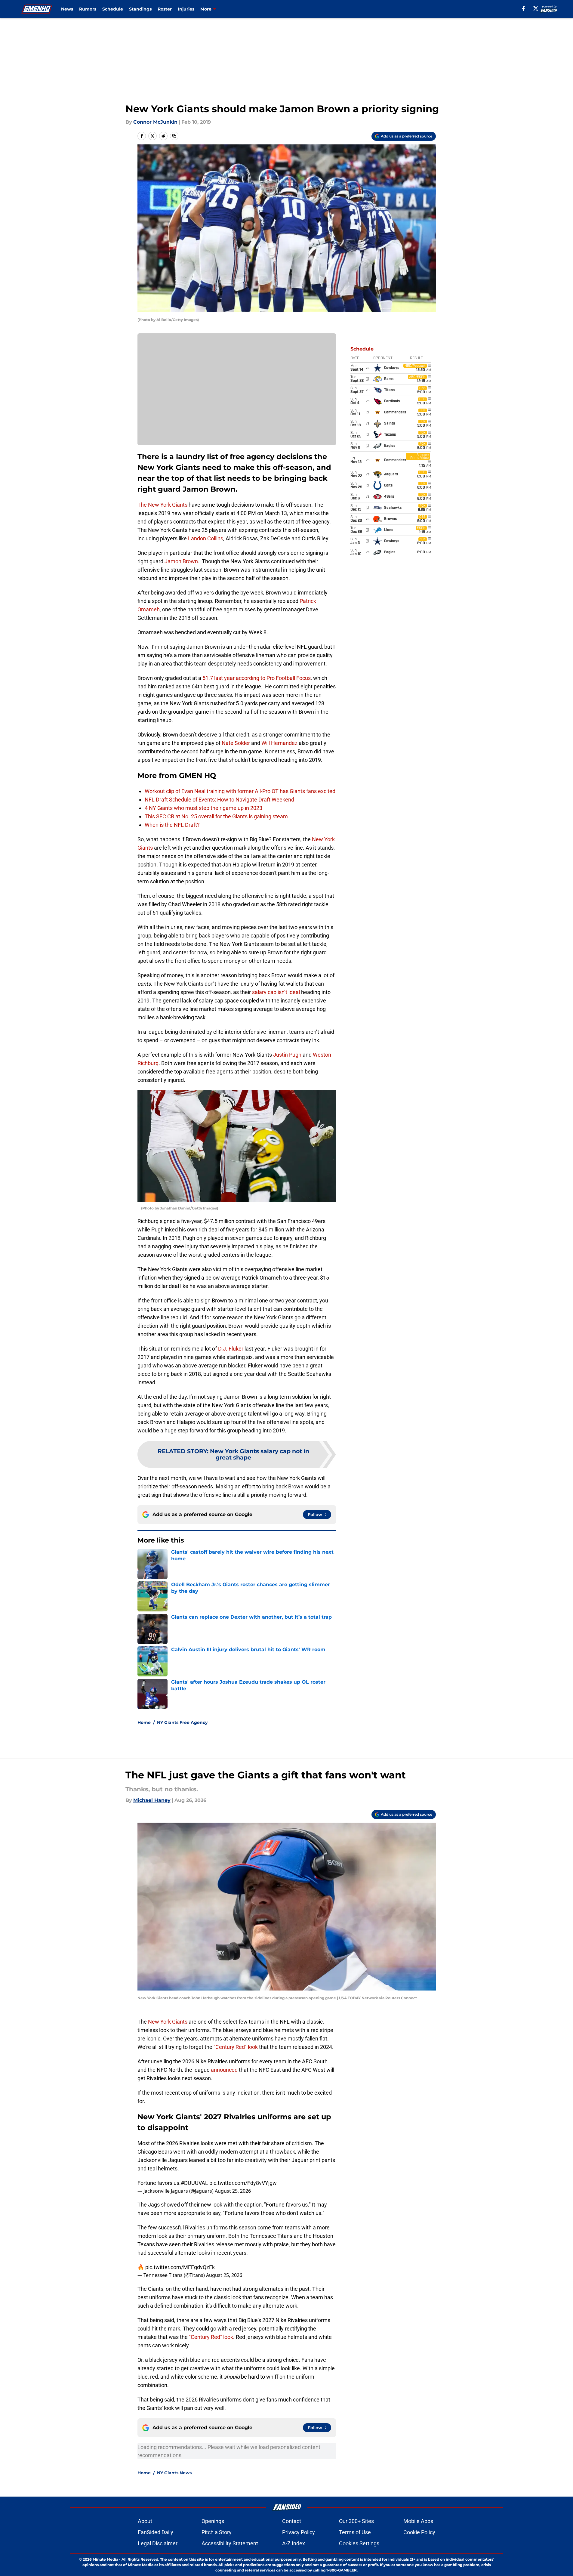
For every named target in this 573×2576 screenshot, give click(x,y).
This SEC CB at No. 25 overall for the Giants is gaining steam (216, 816)
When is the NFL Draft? (172, 825)
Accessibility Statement (230, 2543)
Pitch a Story (217, 2532)
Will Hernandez (279, 743)
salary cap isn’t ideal (276, 992)
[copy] (174, 136)
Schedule (113, 9)
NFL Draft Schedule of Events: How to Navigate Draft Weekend (219, 800)
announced (224, 2070)
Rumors (88, 9)
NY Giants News (174, 2473)
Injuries (186, 9)
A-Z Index (294, 2543)
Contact (292, 2521)
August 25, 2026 (233, 2191)
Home (144, 1722)
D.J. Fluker (231, 1349)
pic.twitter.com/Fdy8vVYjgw (243, 2183)
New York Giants (168, 2022)
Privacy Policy (299, 2532)
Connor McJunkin (155, 122)
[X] (536, 8)
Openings (213, 2521)
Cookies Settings (359, 2543)
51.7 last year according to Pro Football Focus (257, 678)
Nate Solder (236, 743)
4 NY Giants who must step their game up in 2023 (203, 808)
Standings (140, 9)
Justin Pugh (287, 1055)
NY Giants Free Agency (182, 1722)
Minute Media (105, 2559)
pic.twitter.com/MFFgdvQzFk (180, 2267)
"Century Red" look (236, 2047)
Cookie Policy (419, 2532)
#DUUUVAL (194, 2183)
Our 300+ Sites (356, 2521)
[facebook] (524, 8)
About (145, 2521)
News (67, 9)
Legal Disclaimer (158, 2543)
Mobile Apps (418, 2521)
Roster (165, 9)
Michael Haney (152, 1800)
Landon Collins (205, 538)
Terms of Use (355, 2532)
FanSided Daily (156, 2532)
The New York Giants (162, 505)
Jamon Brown (181, 561)
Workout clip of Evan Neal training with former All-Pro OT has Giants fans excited (240, 791)
